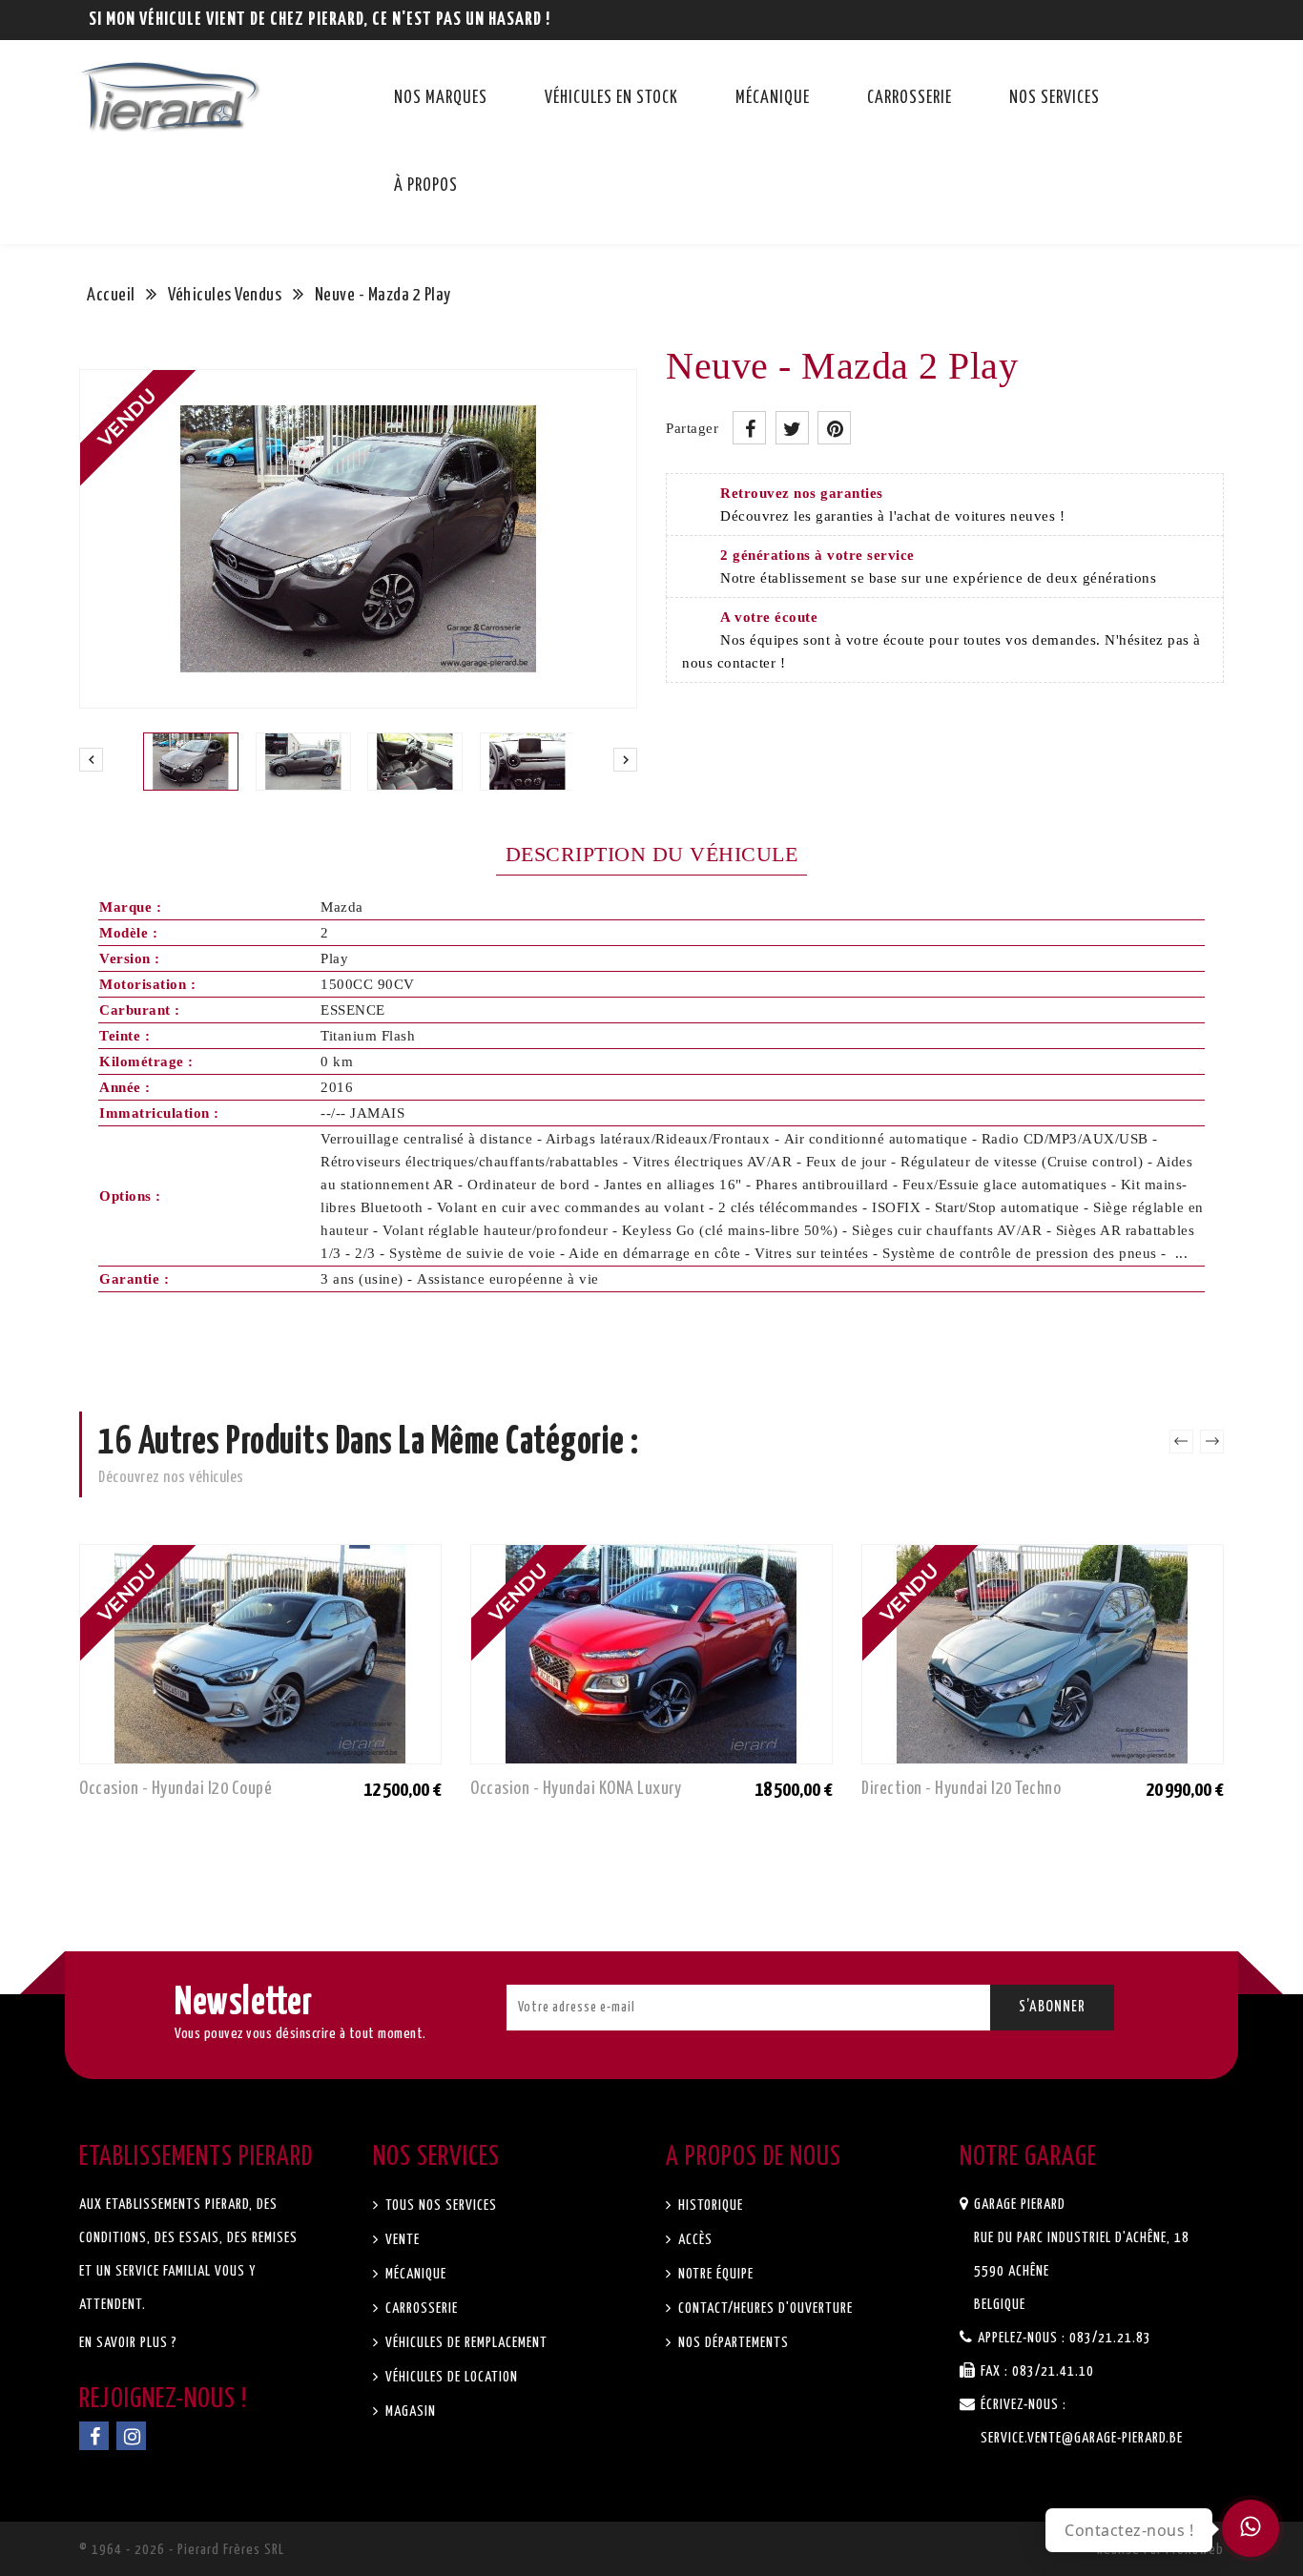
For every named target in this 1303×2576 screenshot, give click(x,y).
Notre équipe (714, 2274)
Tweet (792, 428)
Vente (401, 2240)
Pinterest (834, 428)
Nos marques (441, 98)
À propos (426, 186)
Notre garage (1028, 2157)
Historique (709, 2205)
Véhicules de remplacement (465, 2343)
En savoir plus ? (128, 2343)
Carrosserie (910, 98)
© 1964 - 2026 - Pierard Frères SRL (182, 2550)
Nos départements (732, 2343)
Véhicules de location (450, 2377)
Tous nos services (439, 2205)
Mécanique (773, 98)
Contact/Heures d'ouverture (764, 2308)
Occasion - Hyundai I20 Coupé (176, 1789)
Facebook (94, 2436)
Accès (693, 2240)
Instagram (131, 2436)
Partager (749, 428)
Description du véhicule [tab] (652, 854)
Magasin (409, 2411)
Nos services (1055, 98)
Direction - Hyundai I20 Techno (961, 1789)
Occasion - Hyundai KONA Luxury (576, 1789)
